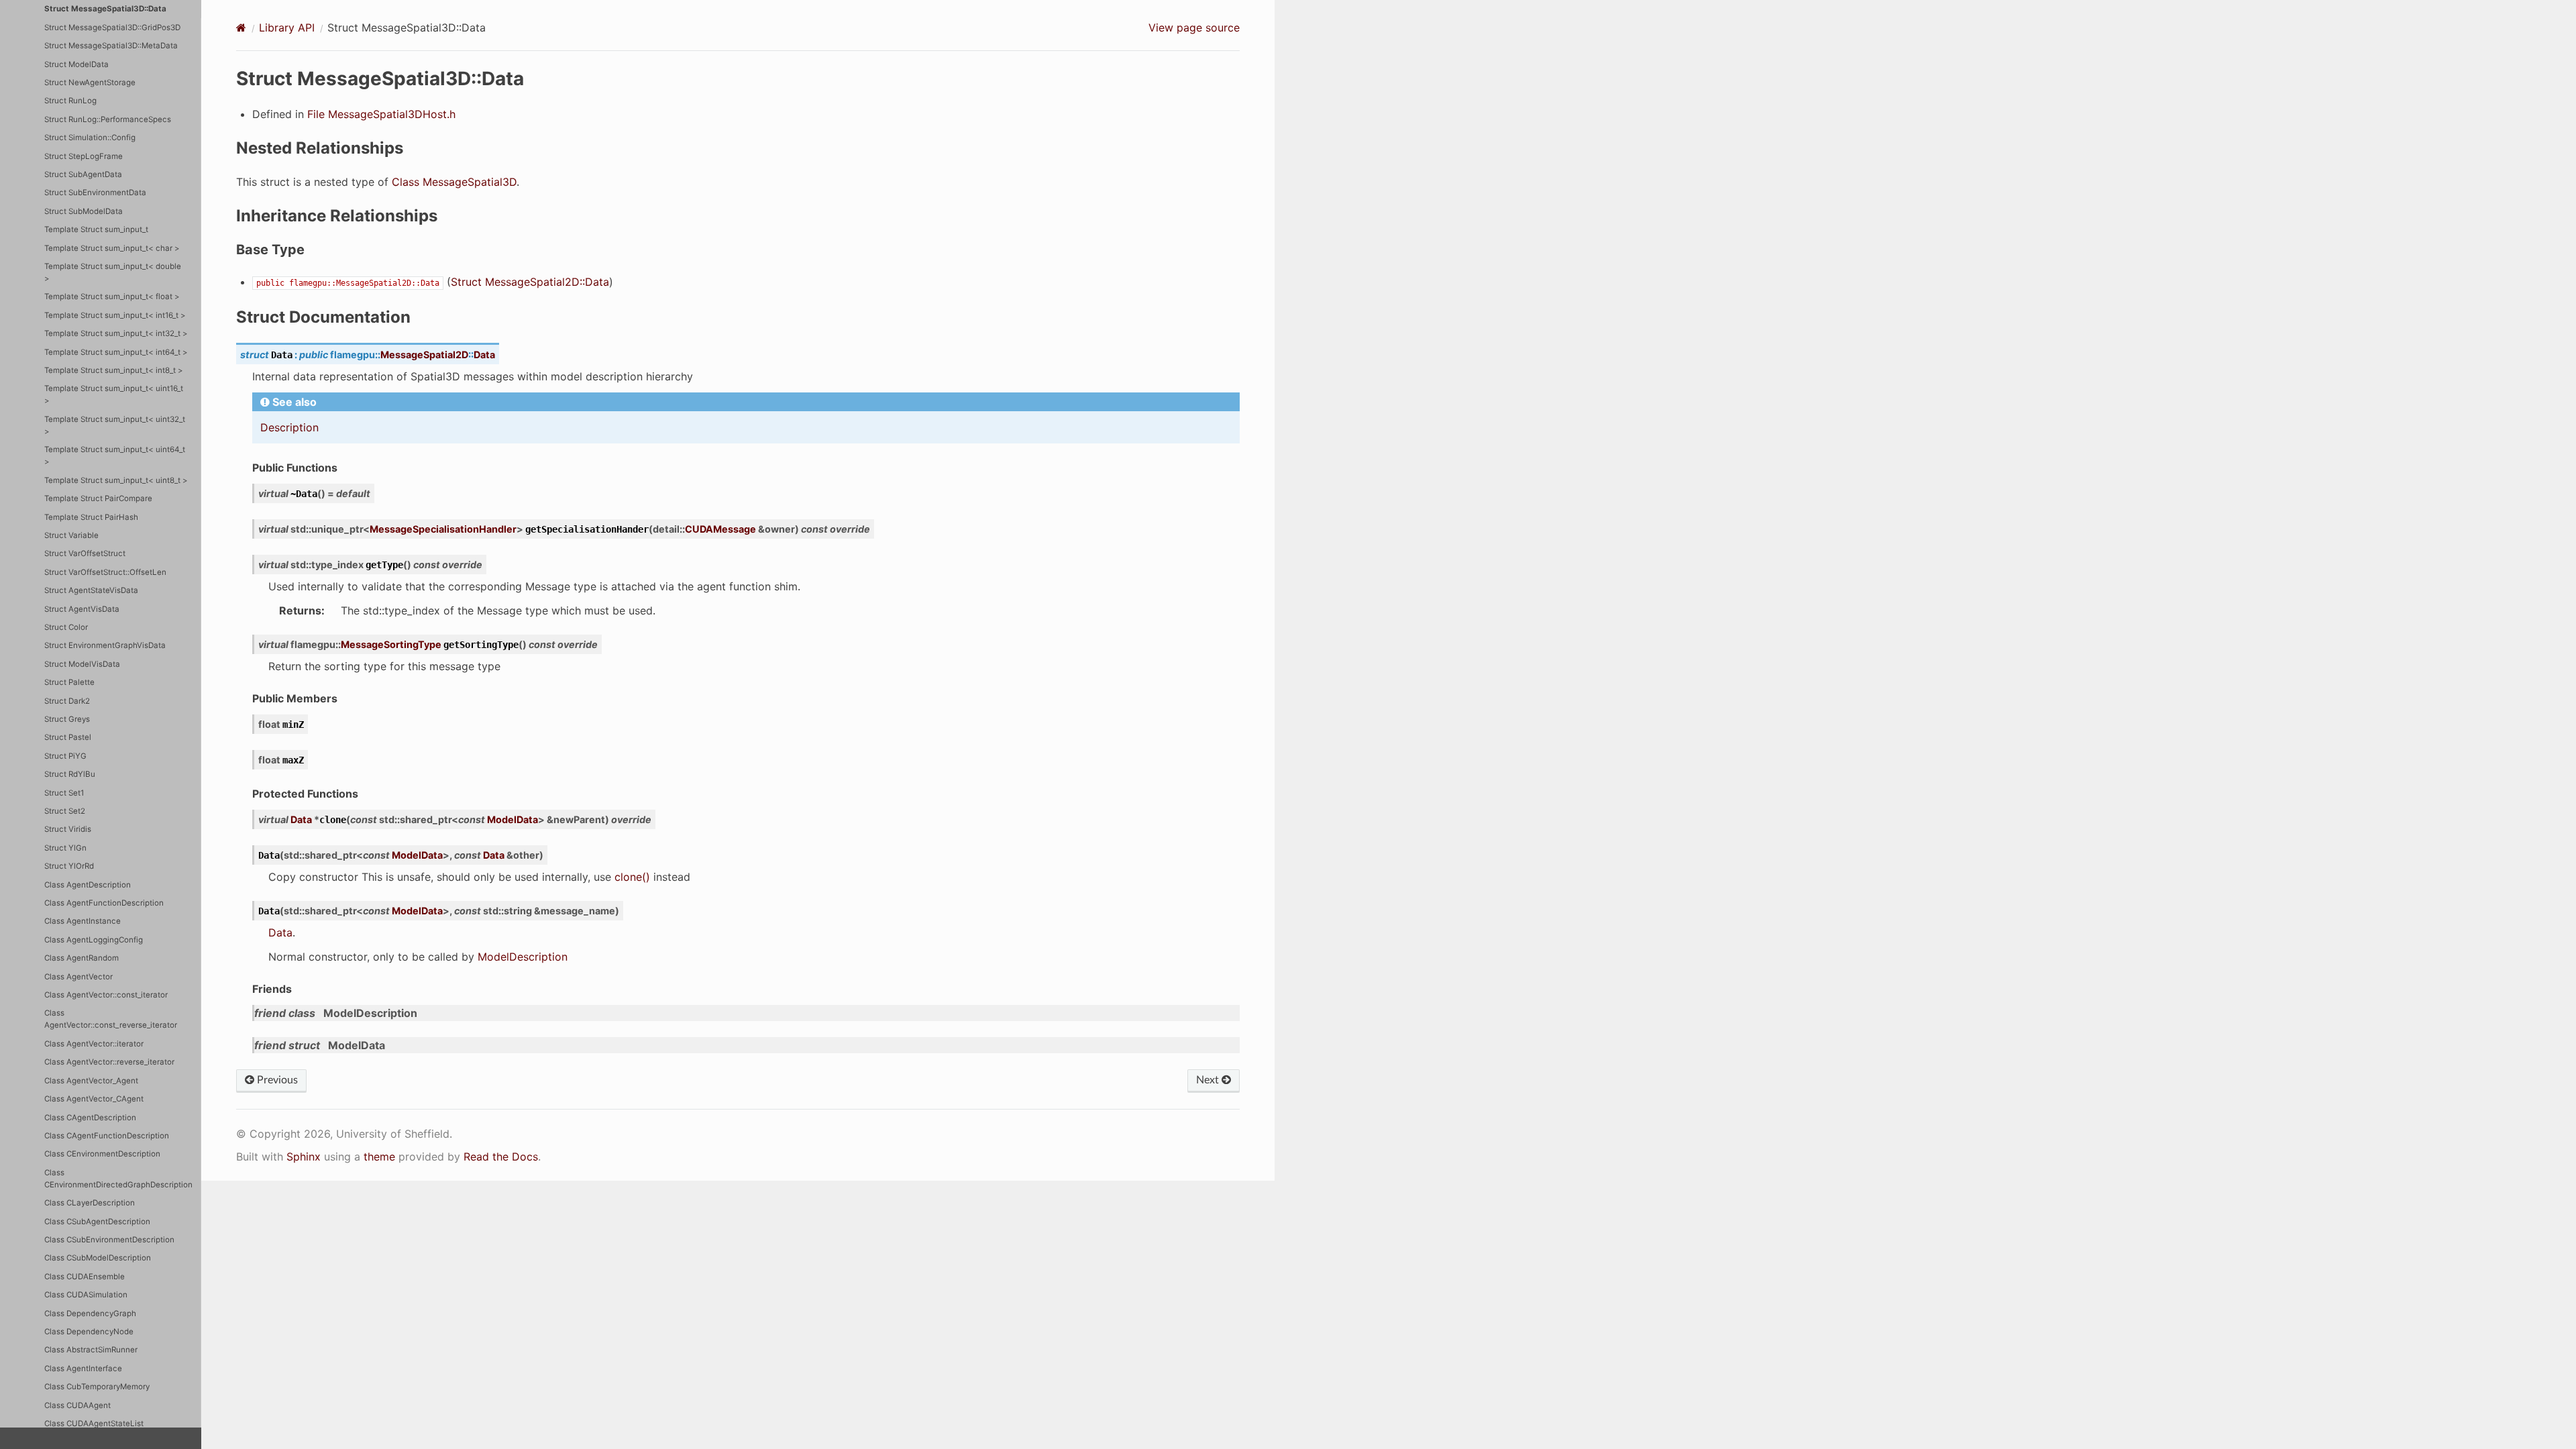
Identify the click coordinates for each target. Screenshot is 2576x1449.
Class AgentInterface (83, 1368)
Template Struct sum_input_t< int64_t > (116, 352)
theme (379, 1157)
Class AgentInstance (83, 921)
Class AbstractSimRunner (91, 1350)
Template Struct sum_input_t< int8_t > (114, 370)
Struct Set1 (64, 793)
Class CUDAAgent (77, 1405)
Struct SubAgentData (83, 174)
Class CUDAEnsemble (85, 1277)
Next (1209, 1080)
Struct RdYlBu (70, 774)
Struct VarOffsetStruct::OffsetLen (105, 572)
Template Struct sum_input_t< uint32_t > (115, 425)
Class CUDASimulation (86, 1295)
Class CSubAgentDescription (97, 1222)
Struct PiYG (65, 756)
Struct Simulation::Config (90, 138)
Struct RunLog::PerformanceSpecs (108, 119)
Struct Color (66, 627)
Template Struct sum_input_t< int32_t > (116, 333)
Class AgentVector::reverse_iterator (109, 1062)
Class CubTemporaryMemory (97, 1387)
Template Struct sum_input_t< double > (113, 272)
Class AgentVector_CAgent (94, 1099)
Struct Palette (69, 682)
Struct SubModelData (84, 211)
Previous (276, 1080)
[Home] (241, 28)
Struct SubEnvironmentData (95, 193)
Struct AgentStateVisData (91, 590)
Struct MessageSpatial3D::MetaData (111, 46)
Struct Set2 (65, 811)
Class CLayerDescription (90, 1203)
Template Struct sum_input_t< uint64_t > (115, 455)
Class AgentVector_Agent (91, 1081)
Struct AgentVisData (82, 609)
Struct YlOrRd (69, 866)
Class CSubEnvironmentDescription (109, 1240)
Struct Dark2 (67, 701)
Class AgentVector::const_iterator (106, 995)
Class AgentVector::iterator (94, 1044)
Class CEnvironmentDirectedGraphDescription (118, 1179)
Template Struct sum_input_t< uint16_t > (114, 394)
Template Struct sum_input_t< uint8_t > (116, 480)
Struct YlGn (65, 848)
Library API (287, 28)
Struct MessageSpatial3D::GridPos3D (112, 28)
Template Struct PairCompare (98, 498)
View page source (1194, 28)
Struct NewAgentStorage (90, 83)
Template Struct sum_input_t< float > (112, 297)
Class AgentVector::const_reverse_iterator (111, 1019)
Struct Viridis (68, 829)
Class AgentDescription (88, 885)
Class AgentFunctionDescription (104, 903)
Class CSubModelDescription (98, 1258)
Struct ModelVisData (82, 664)
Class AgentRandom (82, 958)
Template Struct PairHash (91, 517)
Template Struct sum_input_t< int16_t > (115, 315)
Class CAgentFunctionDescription (107, 1136)
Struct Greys (67, 719)
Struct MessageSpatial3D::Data (105, 9)
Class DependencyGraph (90, 1313)
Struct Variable (71, 535)
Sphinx (304, 1157)
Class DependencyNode (89, 1332)
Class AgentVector (78, 977)
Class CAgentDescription (90, 1118)
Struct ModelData (76, 64)
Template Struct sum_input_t (96, 229)
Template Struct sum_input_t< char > (112, 248)
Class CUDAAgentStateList (94, 1424)
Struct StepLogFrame (84, 156)
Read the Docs (501, 1157)
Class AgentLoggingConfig (94, 940)
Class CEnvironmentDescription (102, 1154)
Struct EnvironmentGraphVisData (105, 645)
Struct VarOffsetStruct (85, 553)
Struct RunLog (70, 101)
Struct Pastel (68, 737)
